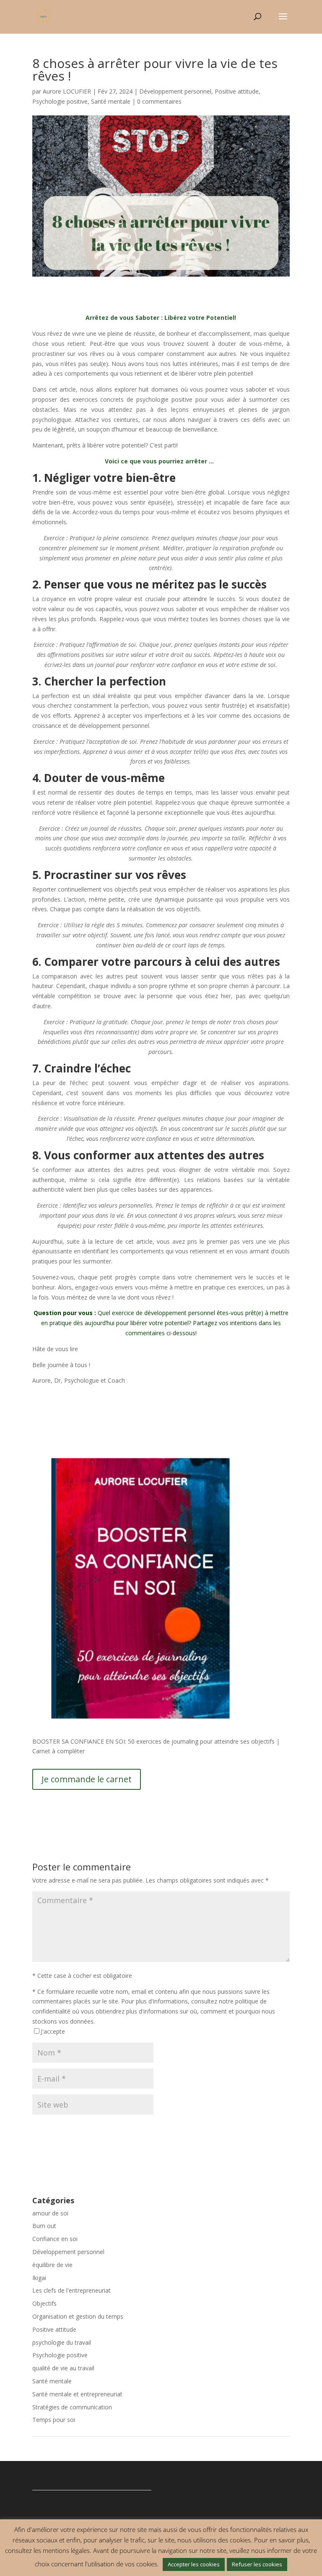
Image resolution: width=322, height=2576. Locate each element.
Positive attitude (237, 91)
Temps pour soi (54, 2420)
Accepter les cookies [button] (194, 2564)
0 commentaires (159, 101)
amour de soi (50, 2213)
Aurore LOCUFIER (67, 91)
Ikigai (39, 2278)
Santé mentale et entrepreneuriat (77, 2394)
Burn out (44, 2226)
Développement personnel (175, 91)
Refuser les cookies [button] (257, 2564)
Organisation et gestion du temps (78, 2316)
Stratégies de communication (72, 2407)
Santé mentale (111, 101)
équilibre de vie (52, 2265)
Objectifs (44, 2303)
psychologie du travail (62, 2342)
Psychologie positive (60, 101)
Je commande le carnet (87, 1779)
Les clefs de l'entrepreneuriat (71, 2290)
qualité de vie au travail (63, 2368)
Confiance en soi (55, 2239)
